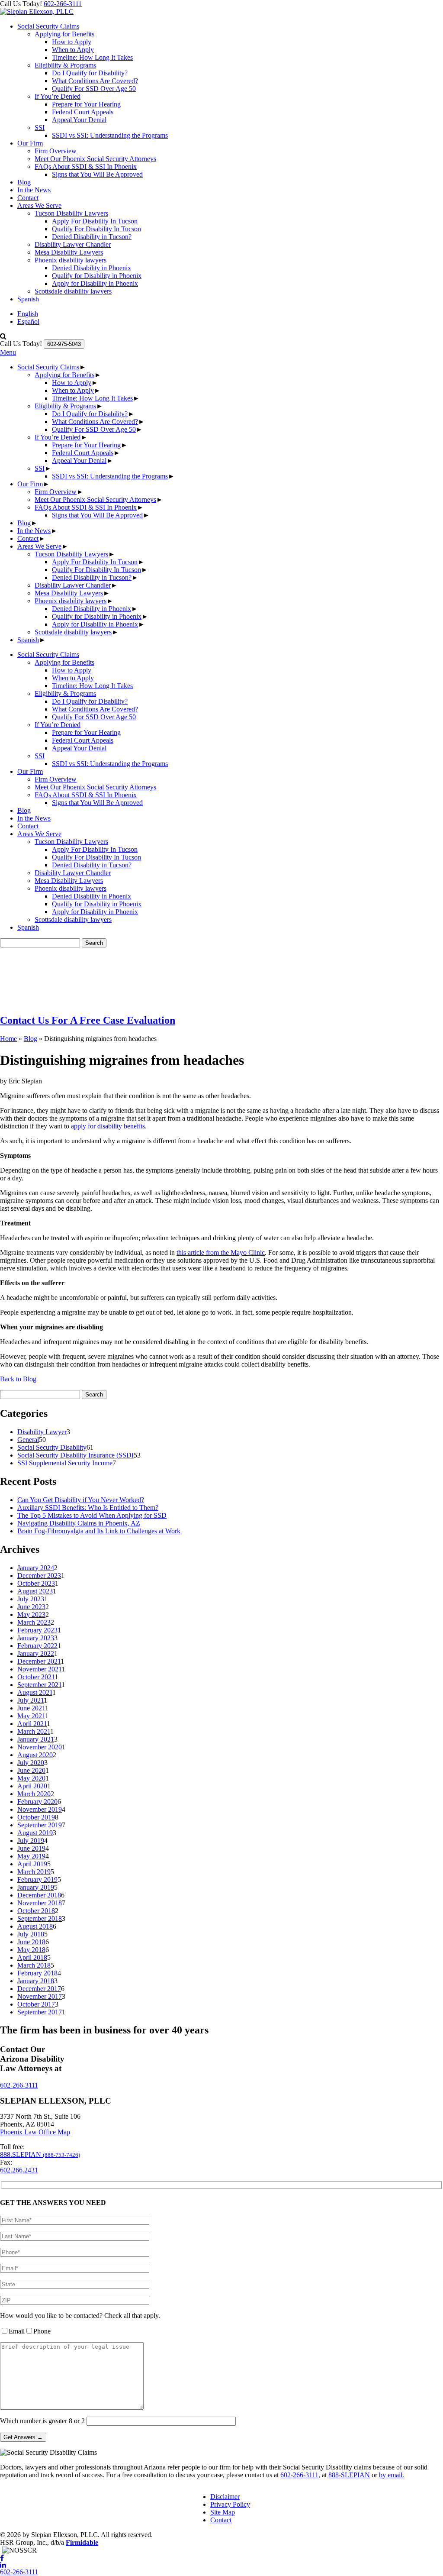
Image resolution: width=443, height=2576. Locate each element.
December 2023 (39, 1576)
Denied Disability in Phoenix (91, 268)
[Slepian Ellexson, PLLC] (37, 11)
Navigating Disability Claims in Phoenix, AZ (79, 1523)
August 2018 (35, 1926)
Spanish (28, 299)
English (28, 314)
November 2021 (39, 1669)
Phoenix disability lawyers (71, 260)
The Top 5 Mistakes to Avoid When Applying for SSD (92, 1515)
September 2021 (39, 1685)
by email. (392, 2475)
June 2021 (31, 1708)
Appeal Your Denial (79, 120)
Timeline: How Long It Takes (92, 57)
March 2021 (34, 1731)
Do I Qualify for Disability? (90, 73)
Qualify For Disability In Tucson (96, 229)
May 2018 (31, 1950)
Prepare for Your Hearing (86, 104)
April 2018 (32, 1957)
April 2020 (32, 1786)
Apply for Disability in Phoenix (95, 283)
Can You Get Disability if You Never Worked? (81, 1500)
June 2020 (31, 1770)
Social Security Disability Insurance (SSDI (75, 1455)
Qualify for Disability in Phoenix (97, 276)
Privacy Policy (230, 2504)
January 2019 (36, 1887)
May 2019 (31, 1856)
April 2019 (32, 1864)
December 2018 (39, 1895)
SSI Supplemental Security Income (65, 1463)
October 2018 (36, 1911)
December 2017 (39, 1989)
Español (28, 322)
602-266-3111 (63, 4)
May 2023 (31, 1614)
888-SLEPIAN (349, 2475)
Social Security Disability (52, 1447)
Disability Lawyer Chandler (73, 244)
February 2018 (37, 1973)
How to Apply (72, 42)
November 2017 (40, 1996)
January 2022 (36, 1653)
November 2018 (40, 1903)
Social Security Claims (48, 26)
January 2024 (36, 1568)
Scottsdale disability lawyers (73, 291)
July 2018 (31, 1934)
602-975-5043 (64, 344)
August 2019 (35, 1833)
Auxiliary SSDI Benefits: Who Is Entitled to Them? (88, 1508)
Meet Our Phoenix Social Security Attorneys (95, 159)
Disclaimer (225, 2497)
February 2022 (37, 1646)
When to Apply (73, 50)
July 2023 (31, 1599)
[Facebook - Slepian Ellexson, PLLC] (221, 2558)
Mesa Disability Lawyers (69, 252)
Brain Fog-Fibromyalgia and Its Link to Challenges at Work (99, 1531)
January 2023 (36, 1638)
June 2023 (31, 1607)
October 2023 (36, 1583)
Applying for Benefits (64, 34)
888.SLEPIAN (40, 2154)
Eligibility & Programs (65, 65)
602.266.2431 (19, 2170)
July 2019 (31, 1841)
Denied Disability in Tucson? (92, 237)
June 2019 (31, 1848)
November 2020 (40, 1747)
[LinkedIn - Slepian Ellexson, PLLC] (221, 2565)
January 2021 (36, 1739)
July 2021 (30, 1700)
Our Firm (30, 143)
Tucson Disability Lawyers (71, 213)
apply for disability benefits (108, 1126)
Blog (24, 182)
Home (8, 1039)
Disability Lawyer (42, 1432)
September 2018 (40, 1918)
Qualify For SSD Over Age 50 (94, 89)
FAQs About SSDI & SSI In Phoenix (86, 166)
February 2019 (37, 1879)
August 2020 (35, 1755)
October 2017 (36, 2004)
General (28, 1440)
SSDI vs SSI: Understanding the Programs (110, 135)
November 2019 (40, 1809)
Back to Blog (18, 1379)
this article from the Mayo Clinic (221, 1252)
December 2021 (39, 1661)
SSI (40, 128)
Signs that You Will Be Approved (97, 174)
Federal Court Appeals (83, 112)
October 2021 (36, 1677)
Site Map (223, 2512)
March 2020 (34, 1794)
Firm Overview (56, 151)
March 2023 (34, 1622)
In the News (34, 190)
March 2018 (34, 1965)
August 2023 (35, 1591)
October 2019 (36, 1817)
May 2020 (31, 1778)
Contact (28, 198)
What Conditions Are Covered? (95, 81)
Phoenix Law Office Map (35, 2132)
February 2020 (37, 1802)
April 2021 (32, 1724)
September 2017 (40, 2012)
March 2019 (34, 1872)
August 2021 (35, 1692)
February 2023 (37, 1630)
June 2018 (31, 1942)
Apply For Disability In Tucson (95, 221)
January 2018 (36, 1981)
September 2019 (40, 1825)
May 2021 (31, 1716)
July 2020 (31, 1763)
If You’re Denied (58, 96)
